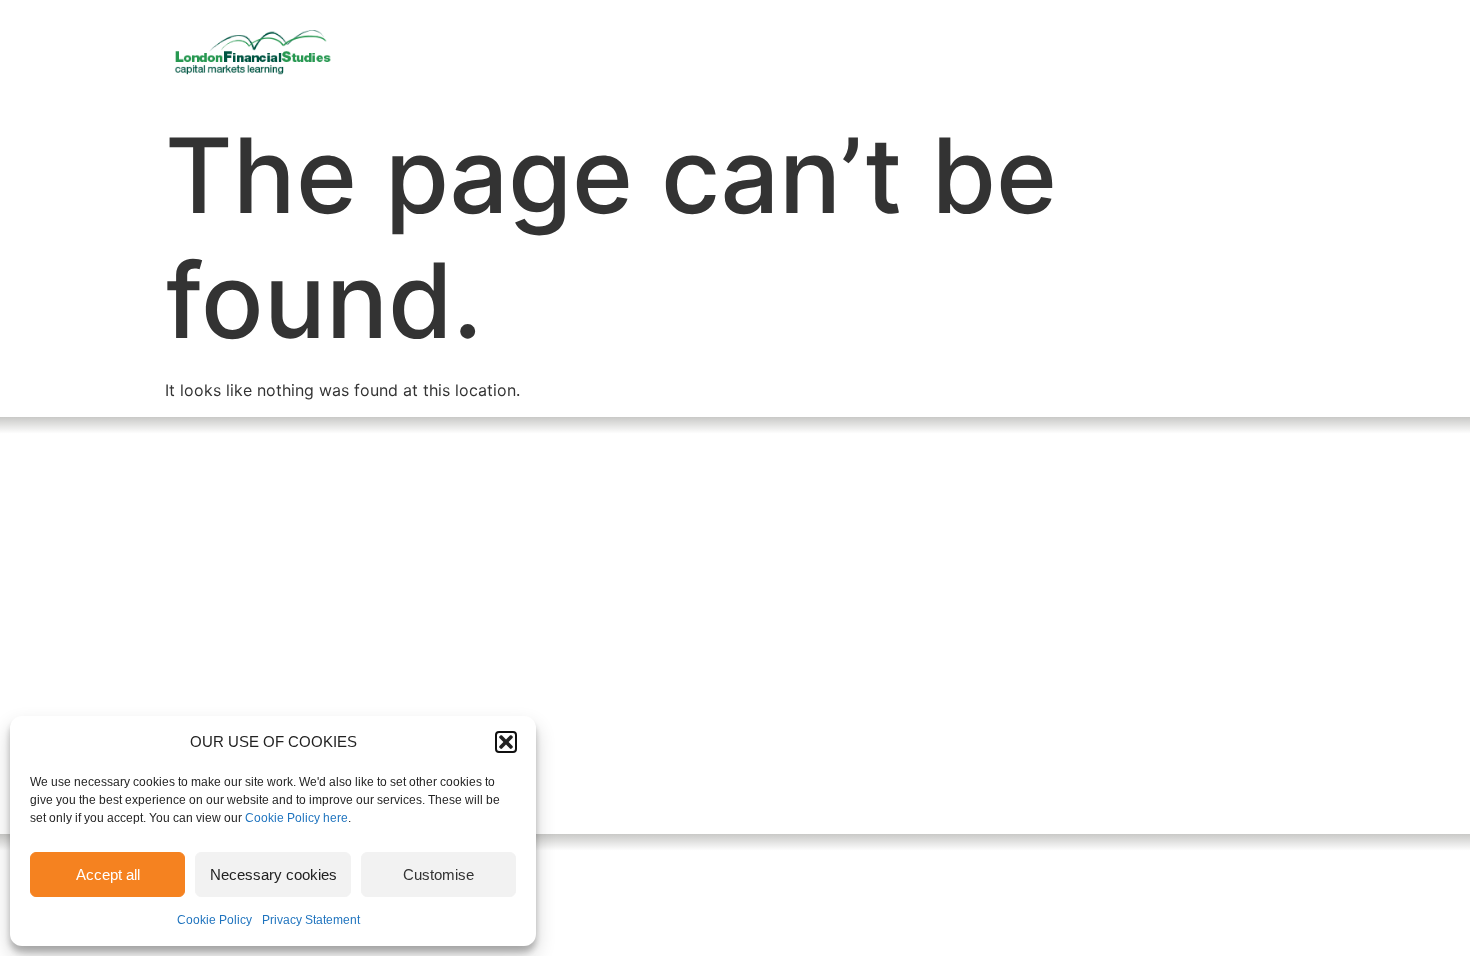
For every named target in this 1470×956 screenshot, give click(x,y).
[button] (506, 742)
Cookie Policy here (296, 818)
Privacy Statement (311, 920)
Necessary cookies (273, 874)
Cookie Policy (214, 920)
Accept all (108, 874)
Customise (438, 874)
